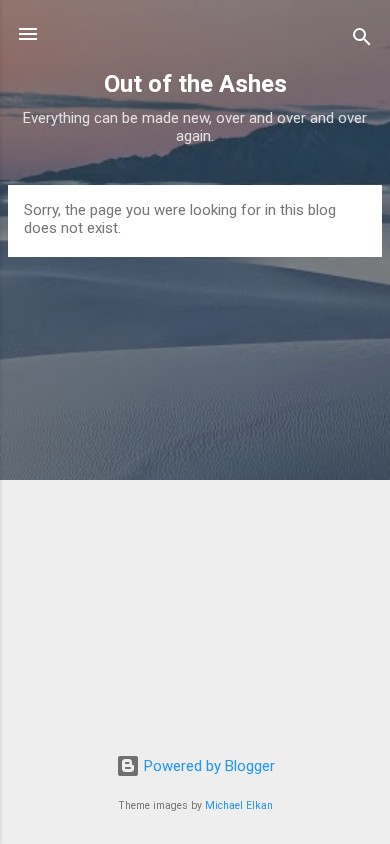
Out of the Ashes (195, 84)
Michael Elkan (239, 805)
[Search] (362, 40)
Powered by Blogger (207, 766)
